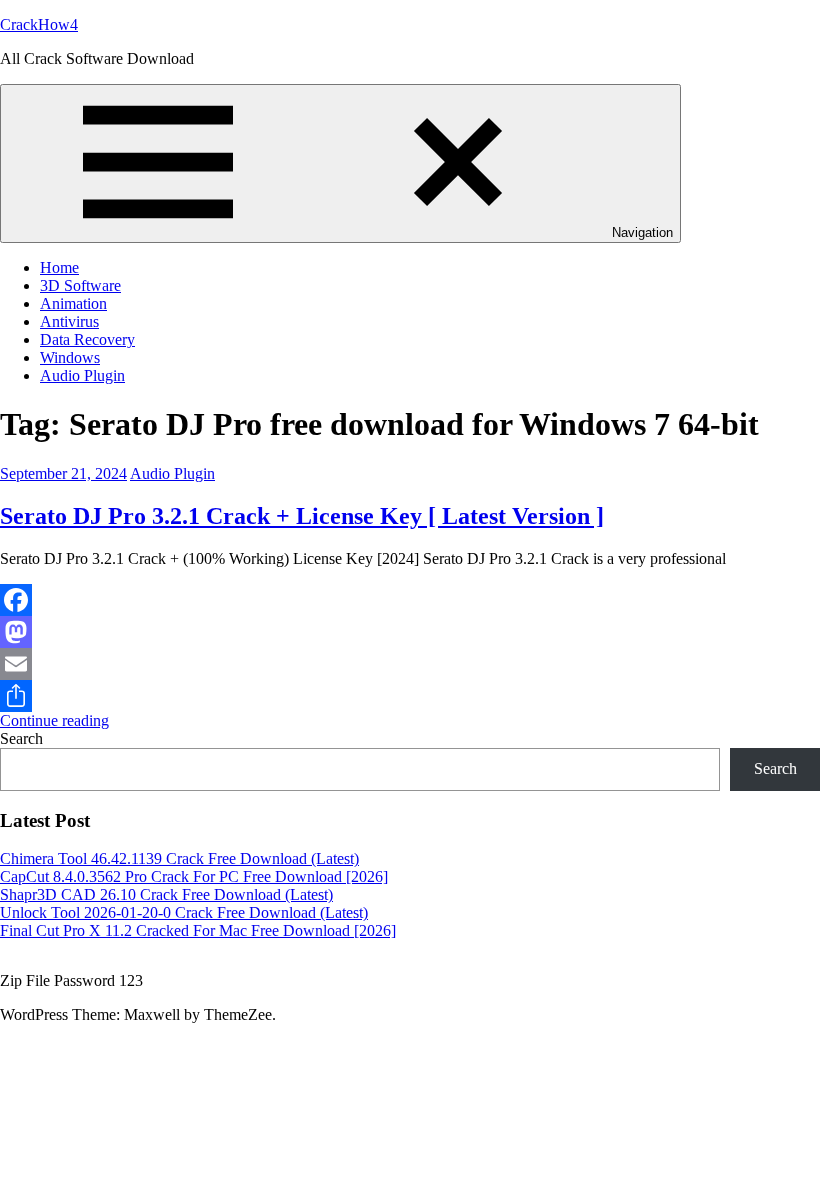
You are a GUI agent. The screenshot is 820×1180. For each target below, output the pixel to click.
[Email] (410, 664)
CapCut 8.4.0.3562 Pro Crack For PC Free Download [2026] (194, 876)
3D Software (80, 285)
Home (59, 267)
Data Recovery (87, 339)
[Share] (410, 696)
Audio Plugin (82, 375)
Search (21, 738)
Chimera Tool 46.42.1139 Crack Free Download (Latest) (179, 858)
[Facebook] (410, 600)
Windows (70, 357)
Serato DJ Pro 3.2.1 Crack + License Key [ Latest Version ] (302, 516)
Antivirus (69, 321)
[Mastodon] (410, 632)
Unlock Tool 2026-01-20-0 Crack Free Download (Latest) (184, 912)
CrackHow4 (39, 24)
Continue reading (54, 720)
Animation (73, 303)
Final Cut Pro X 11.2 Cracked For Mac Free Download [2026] (198, 930)
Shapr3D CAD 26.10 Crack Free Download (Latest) (166, 894)
